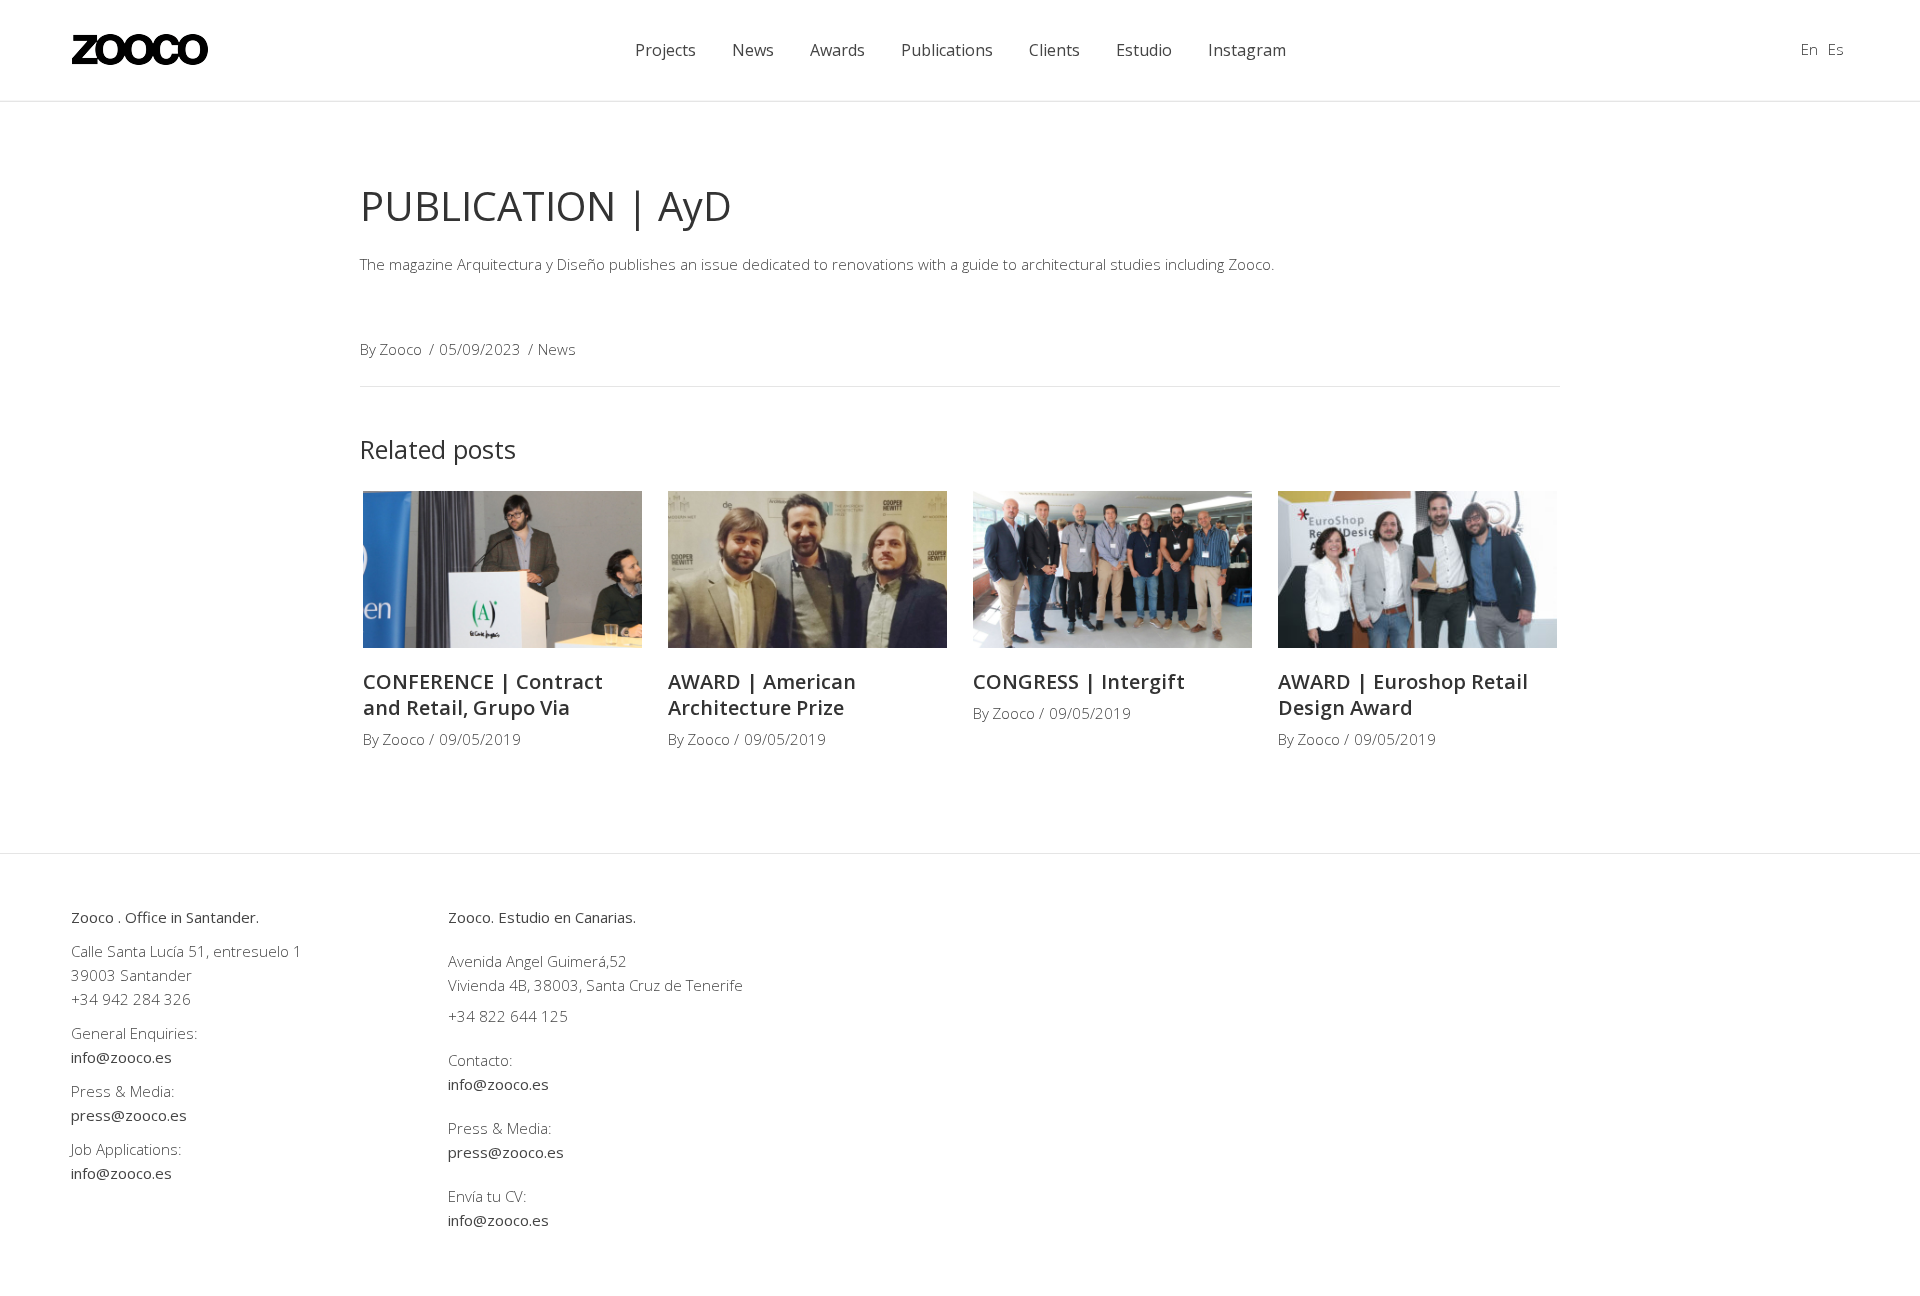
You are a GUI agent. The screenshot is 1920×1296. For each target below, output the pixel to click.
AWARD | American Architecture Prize (762, 694)
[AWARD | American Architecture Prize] (807, 569)
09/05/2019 (480, 739)
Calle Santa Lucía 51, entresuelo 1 (186, 951)
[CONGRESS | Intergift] (1112, 569)
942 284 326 (146, 999)
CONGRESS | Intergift (1079, 681)
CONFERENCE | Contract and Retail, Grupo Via (483, 694)
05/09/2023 (480, 349)
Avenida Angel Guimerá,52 (537, 961)
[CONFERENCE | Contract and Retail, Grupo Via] (502, 569)
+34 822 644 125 (508, 1016)
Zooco (400, 349)
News (557, 349)
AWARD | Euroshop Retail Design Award (1403, 694)
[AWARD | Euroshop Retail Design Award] (1417, 569)
